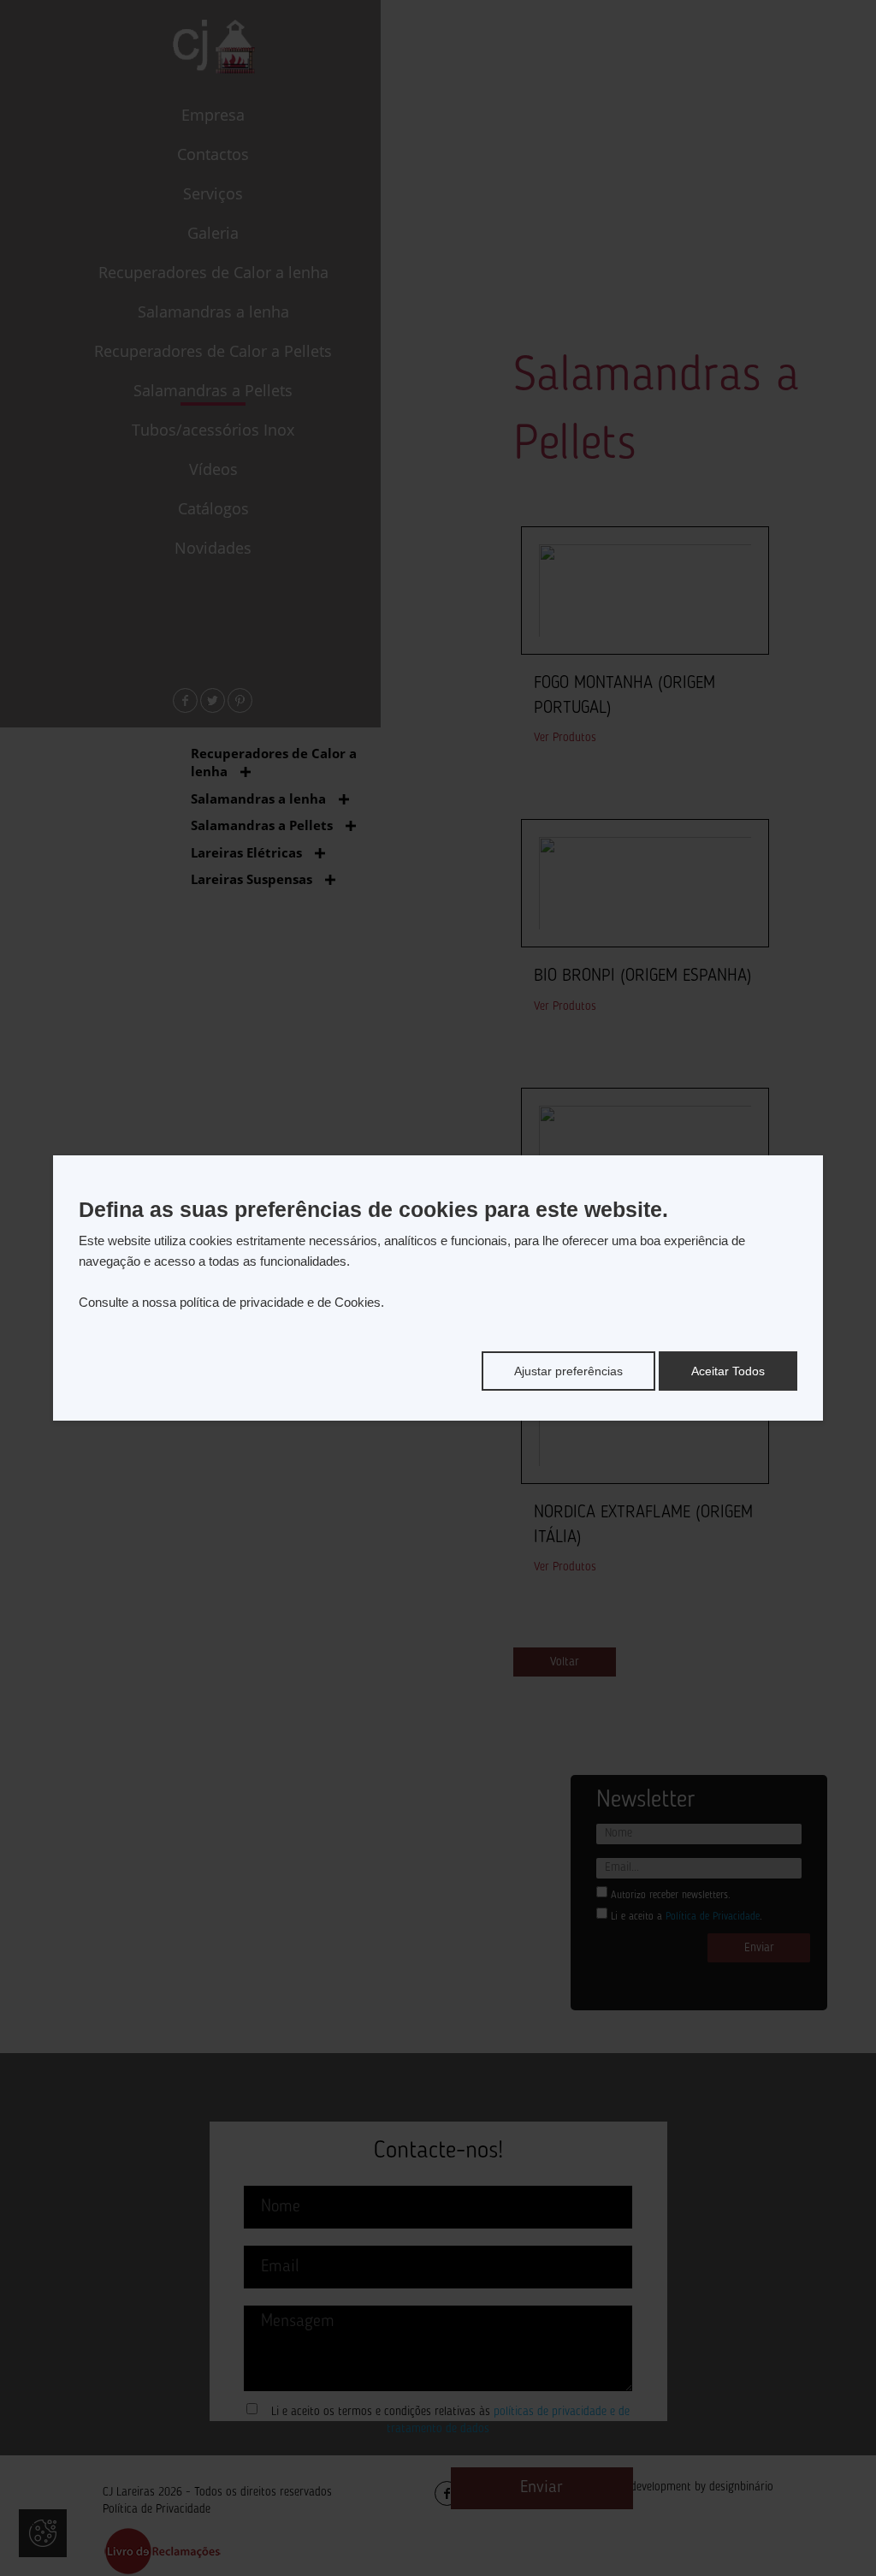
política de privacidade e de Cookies (280, 1302)
